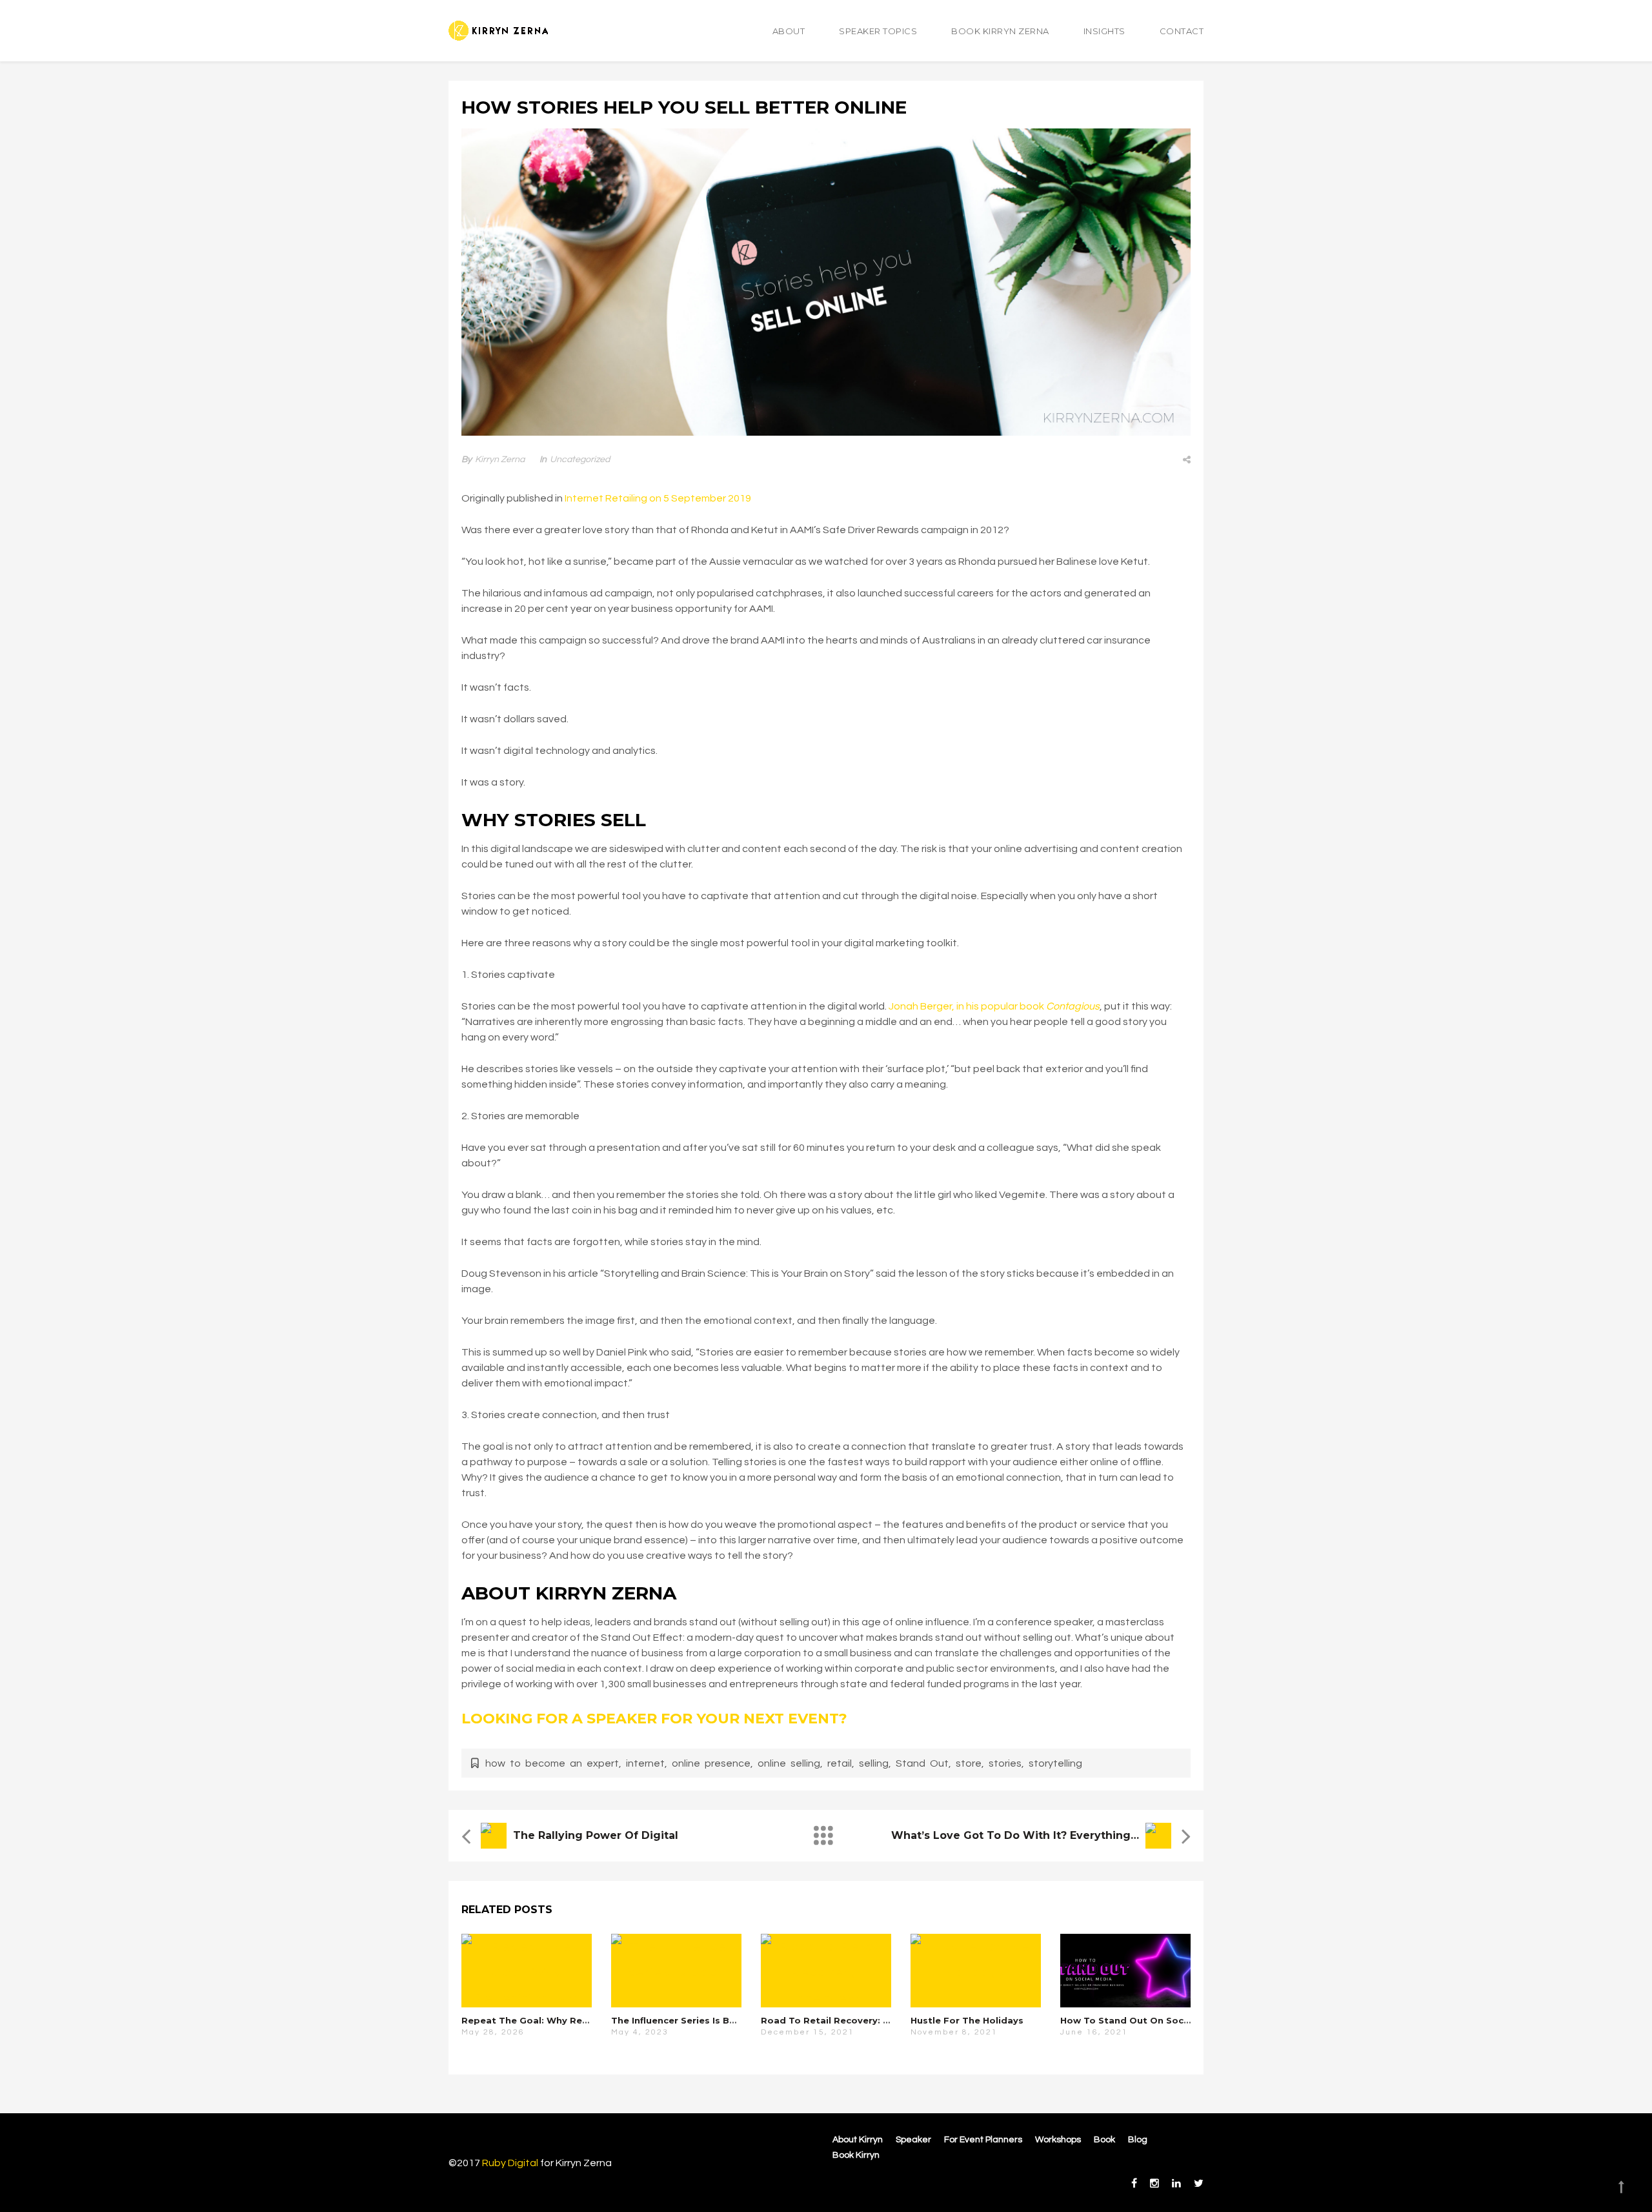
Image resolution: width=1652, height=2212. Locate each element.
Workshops (1058, 2140)
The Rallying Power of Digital (596, 1835)
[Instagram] (1154, 2184)
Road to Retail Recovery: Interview (844, 2020)
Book (1104, 2140)
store (969, 1763)
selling (874, 1763)
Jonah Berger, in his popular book (994, 1006)
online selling (789, 1763)
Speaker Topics (878, 31)
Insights (1104, 31)
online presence (711, 1763)
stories (1005, 1763)
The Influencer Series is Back (679, 2020)
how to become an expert (552, 1763)
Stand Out (922, 1763)
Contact (1182, 31)
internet (645, 1763)
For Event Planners (983, 2140)
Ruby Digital (510, 2163)
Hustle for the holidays (967, 2020)
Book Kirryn (856, 2155)
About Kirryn (858, 2140)
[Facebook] (1134, 2184)
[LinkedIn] (1176, 2184)
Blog (1138, 2140)
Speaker (913, 2140)
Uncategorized (580, 460)
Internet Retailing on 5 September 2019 (658, 498)
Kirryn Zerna (500, 460)
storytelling (1055, 1763)
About (789, 31)
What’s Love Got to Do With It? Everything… (1015, 1835)
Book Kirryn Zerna (1000, 31)
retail (840, 1763)
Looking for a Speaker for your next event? (654, 1719)
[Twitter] (1195, 2184)
